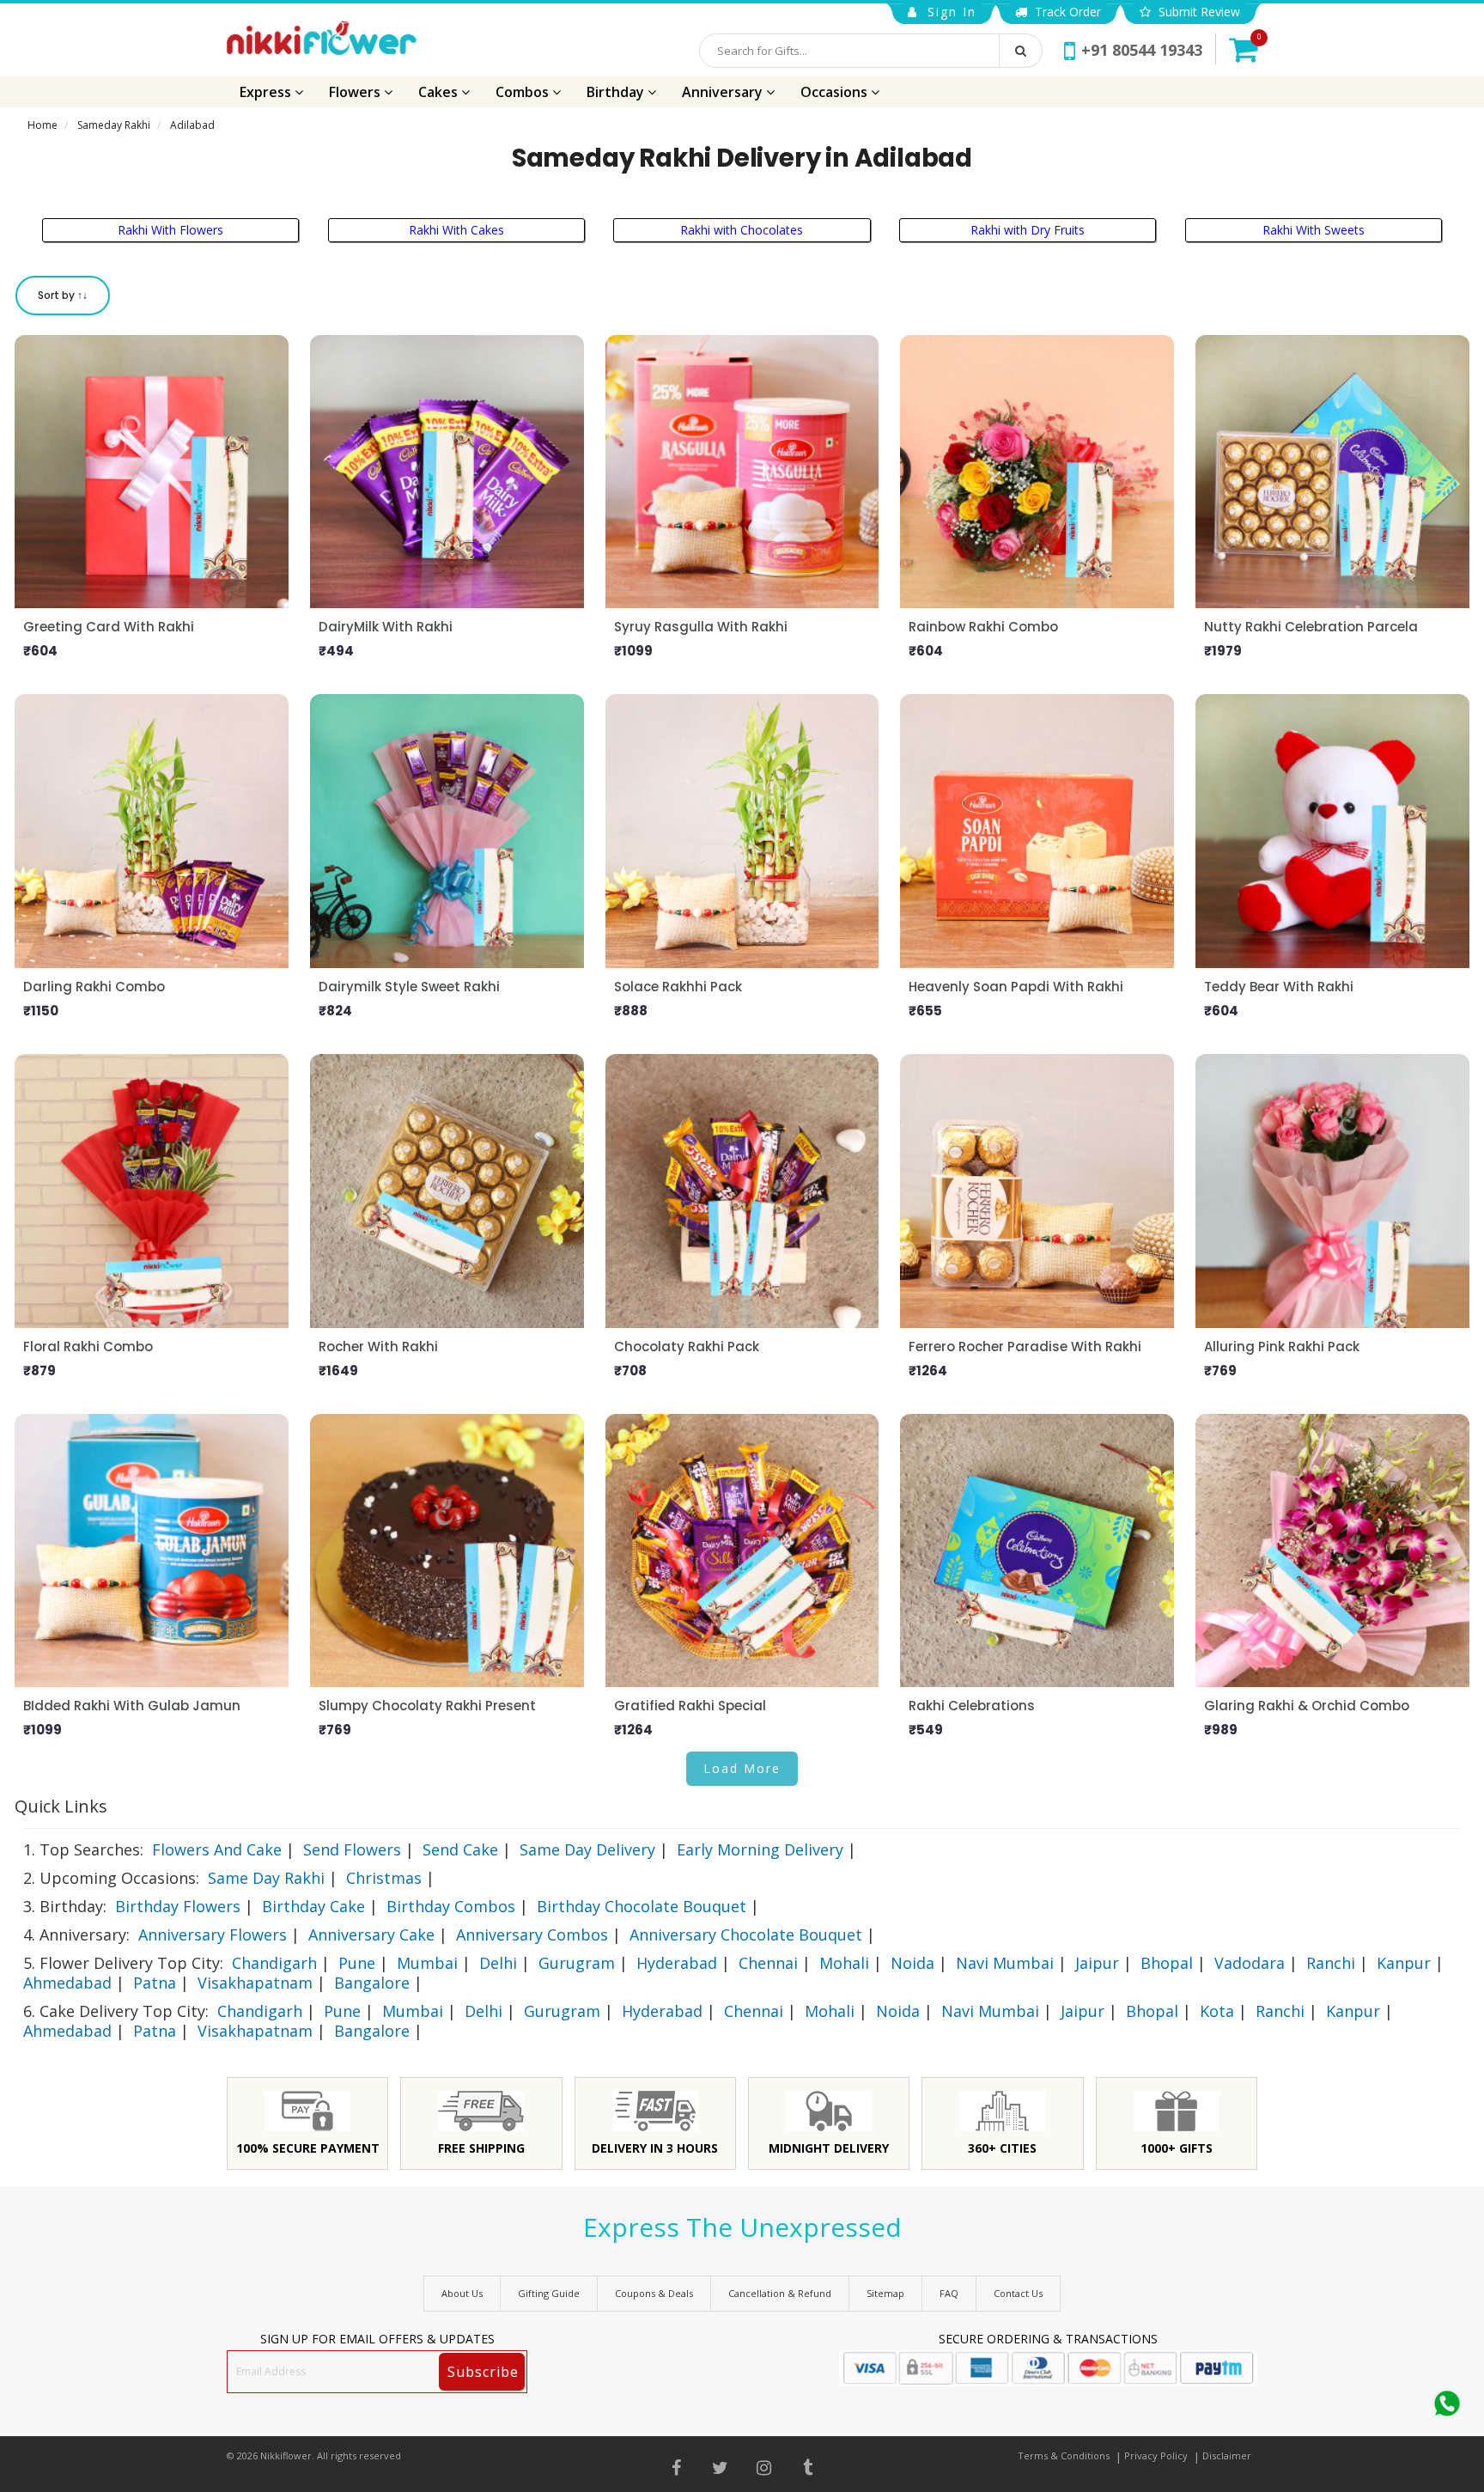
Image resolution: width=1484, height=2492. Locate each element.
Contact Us (1018, 2293)
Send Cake (460, 1849)
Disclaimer (1227, 2455)
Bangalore (372, 1983)
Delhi (498, 1963)
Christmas (384, 1878)
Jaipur (1097, 1963)
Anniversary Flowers (213, 1934)
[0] (1243, 49)
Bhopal (1167, 1963)
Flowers (356, 92)
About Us (462, 2293)
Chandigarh (274, 1963)
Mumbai (427, 1963)
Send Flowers (352, 1849)
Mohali (844, 1963)
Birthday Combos (451, 1906)
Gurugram (577, 1963)
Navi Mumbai (1005, 1963)
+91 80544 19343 (1142, 50)
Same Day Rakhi (266, 1878)
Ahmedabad (67, 1983)
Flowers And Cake (217, 1849)
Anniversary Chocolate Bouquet (746, 1934)
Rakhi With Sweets (1314, 230)
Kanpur (1404, 1963)
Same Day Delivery (587, 1849)
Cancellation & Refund (780, 2293)
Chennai (768, 1963)
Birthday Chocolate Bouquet (642, 1906)
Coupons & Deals (654, 2293)
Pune (357, 1963)
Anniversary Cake (371, 1934)
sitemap (885, 2293)
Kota (1217, 2011)
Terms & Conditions (1064, 2455)
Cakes (440, 92)
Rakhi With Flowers (170, 230)
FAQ (949, 2293)
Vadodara (1250, 1963)
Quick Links (61, 1806)
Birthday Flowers (178, 1906)
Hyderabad (677, 1963)
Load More (742, 1768)
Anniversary (724, 92)
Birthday (617, 92)
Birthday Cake (313, 1906)
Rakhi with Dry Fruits (1028, 230)
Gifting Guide (549, 2293)
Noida (912, 1963)
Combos (524, 92)
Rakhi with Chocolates (742, 230)
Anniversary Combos (532, 1934)
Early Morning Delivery (760, 1849)
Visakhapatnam (255, 1983)
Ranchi (1331, 1963)
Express (267, 92)
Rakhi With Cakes (456, 230)
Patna (155, 1983)
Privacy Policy (1156, 2455)
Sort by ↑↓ (63, 295)
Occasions (836, 92)
